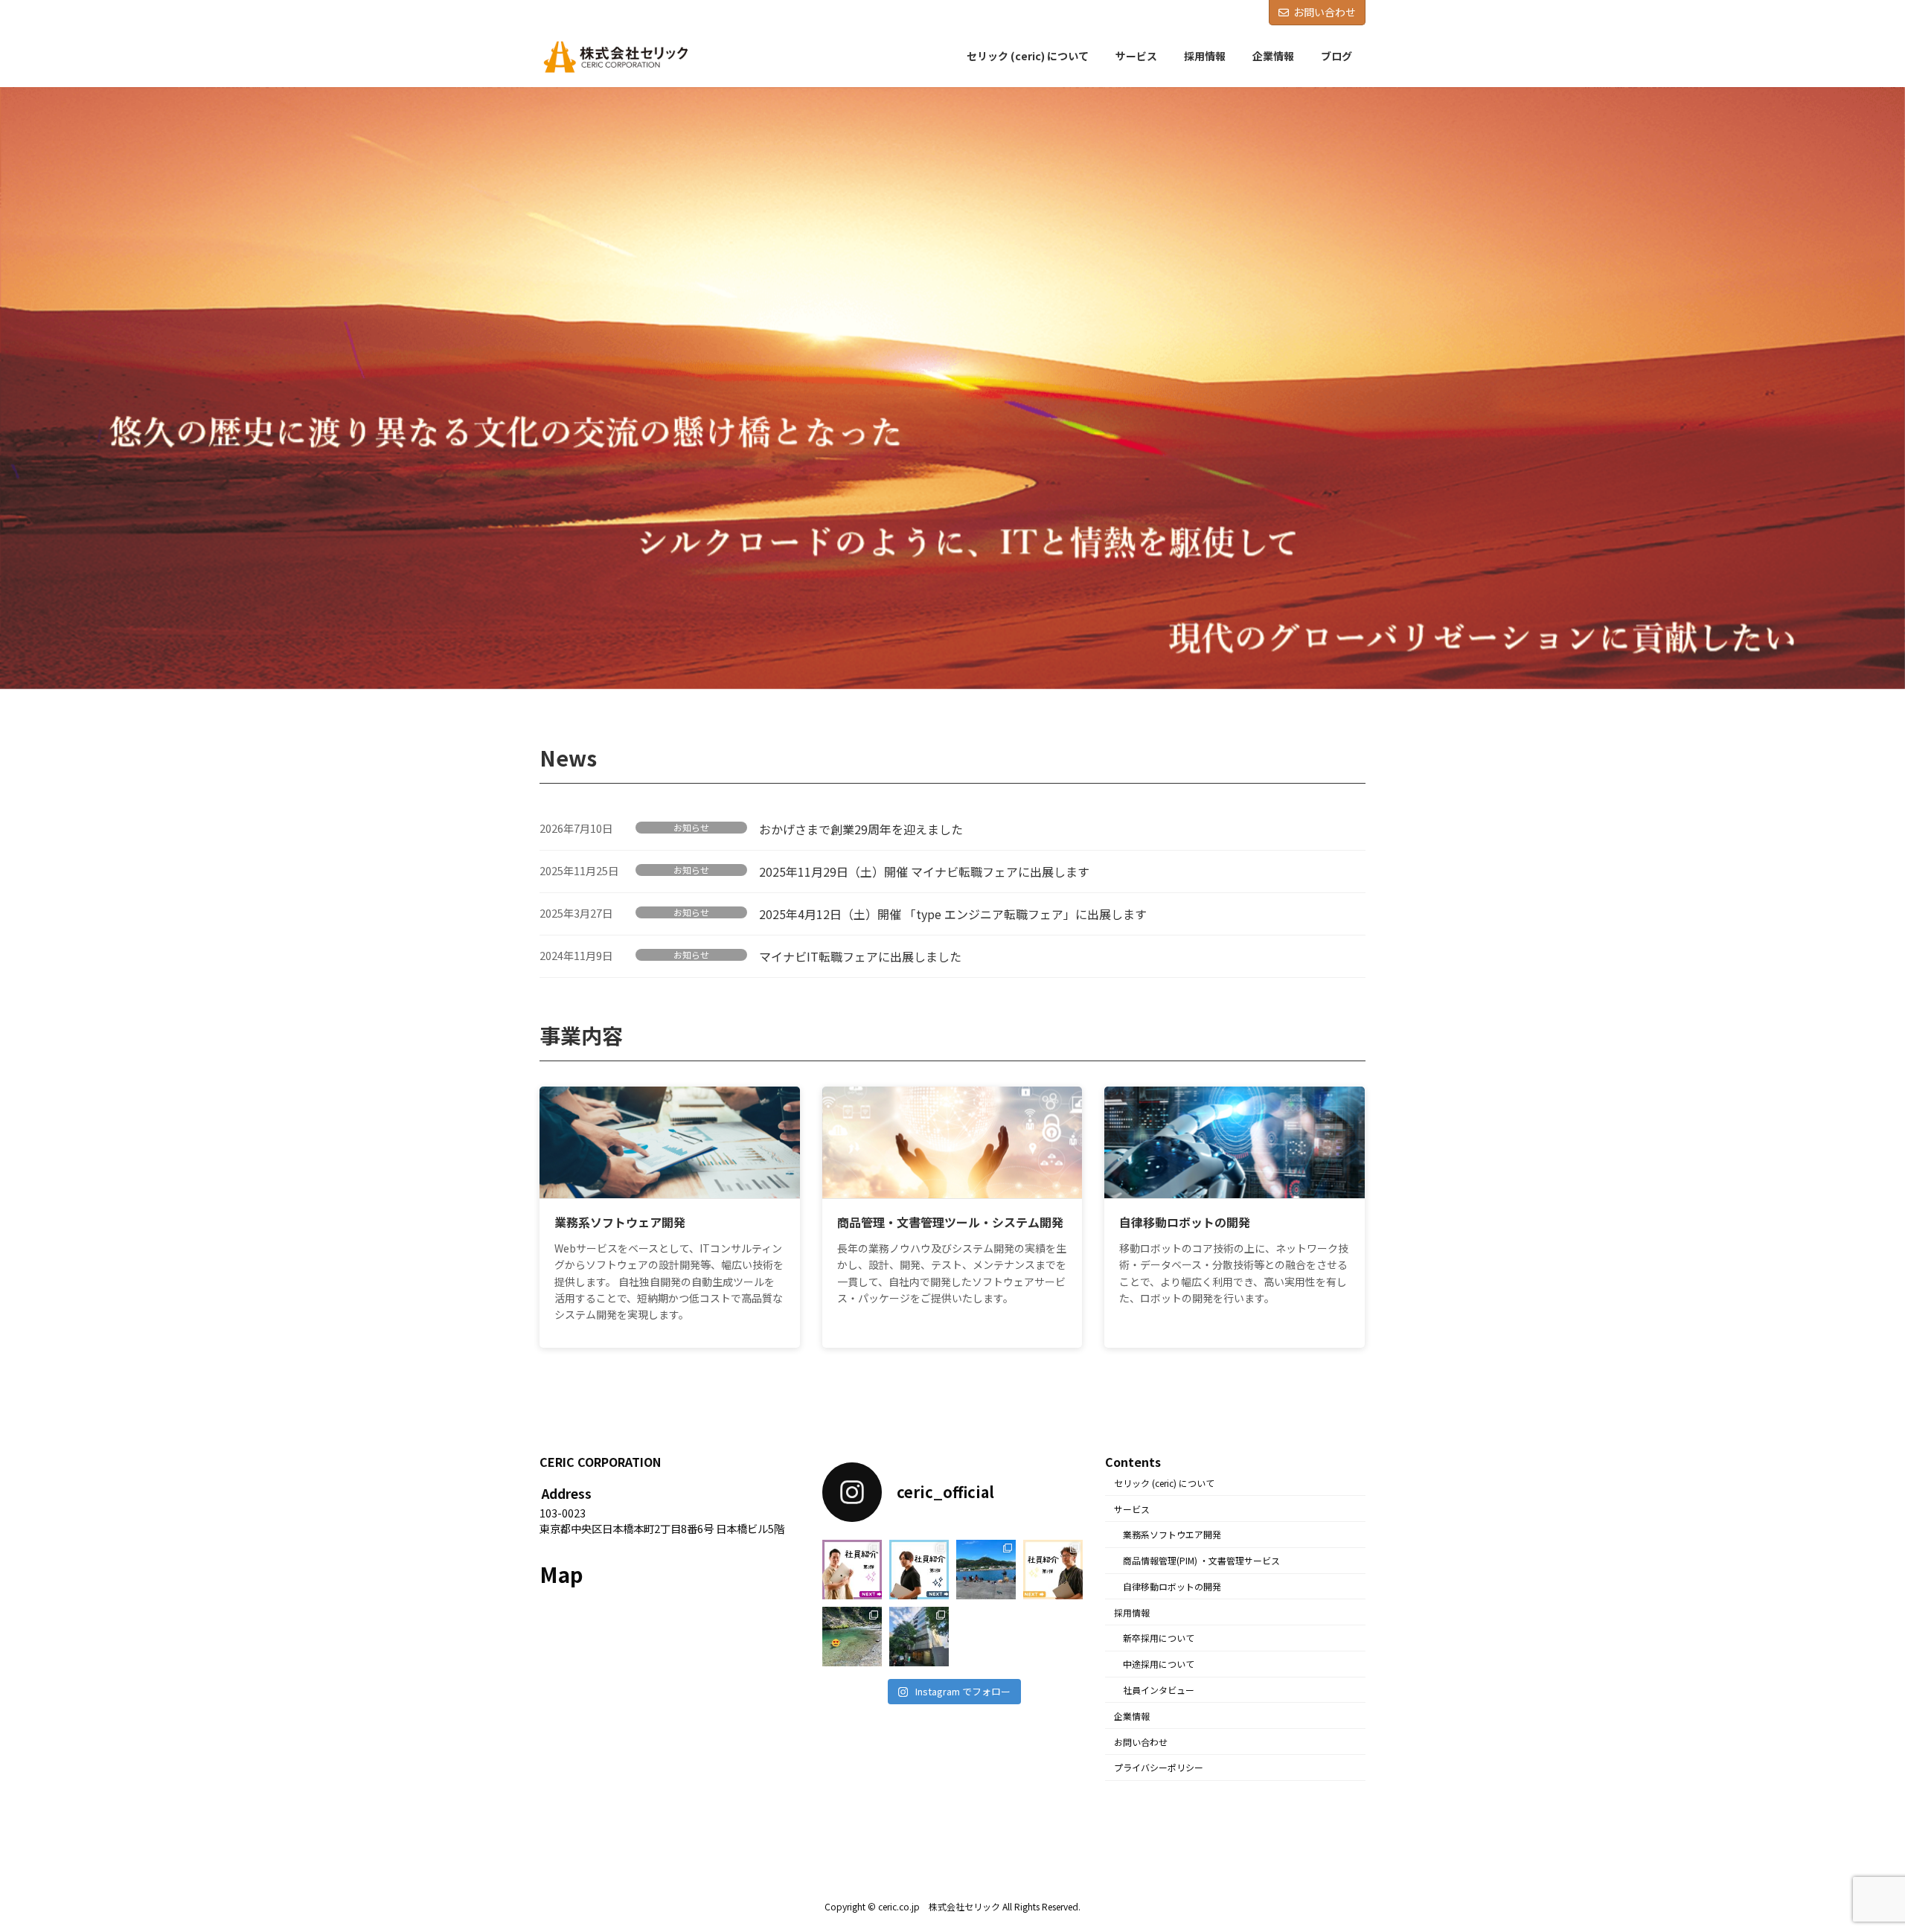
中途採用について (1159, 1664)
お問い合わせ (1325, 12)
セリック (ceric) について (1164, 1482)
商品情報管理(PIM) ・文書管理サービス (1201, 1560)
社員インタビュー (1159, 1690)
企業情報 (1132, 1715)
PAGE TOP (1851, 1860)
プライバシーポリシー (1159, 1767)
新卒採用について (1159, 1638)
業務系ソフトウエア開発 (1172, 1534)
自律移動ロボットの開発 (1172, 1586)
